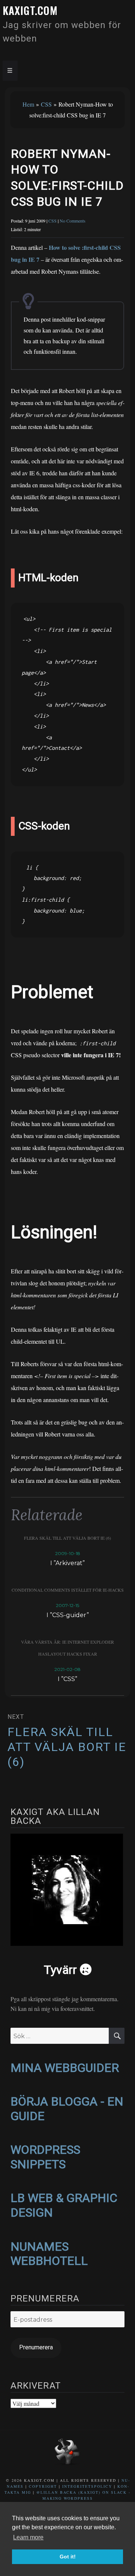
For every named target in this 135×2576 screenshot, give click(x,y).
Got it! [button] (68, 2557)
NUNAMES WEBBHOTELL (49, 2254)
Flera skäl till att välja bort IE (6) (67, 1538)
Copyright (43, 2486)
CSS (46, 104)
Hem (28, 104)
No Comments (73, 221)
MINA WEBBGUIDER (65, 2068)
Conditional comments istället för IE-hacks (68, 1590)
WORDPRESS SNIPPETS (45, 2157)
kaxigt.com (30, 10)
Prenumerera (36, 2347)
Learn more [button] (28, 2537)
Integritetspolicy (87, 2486)
